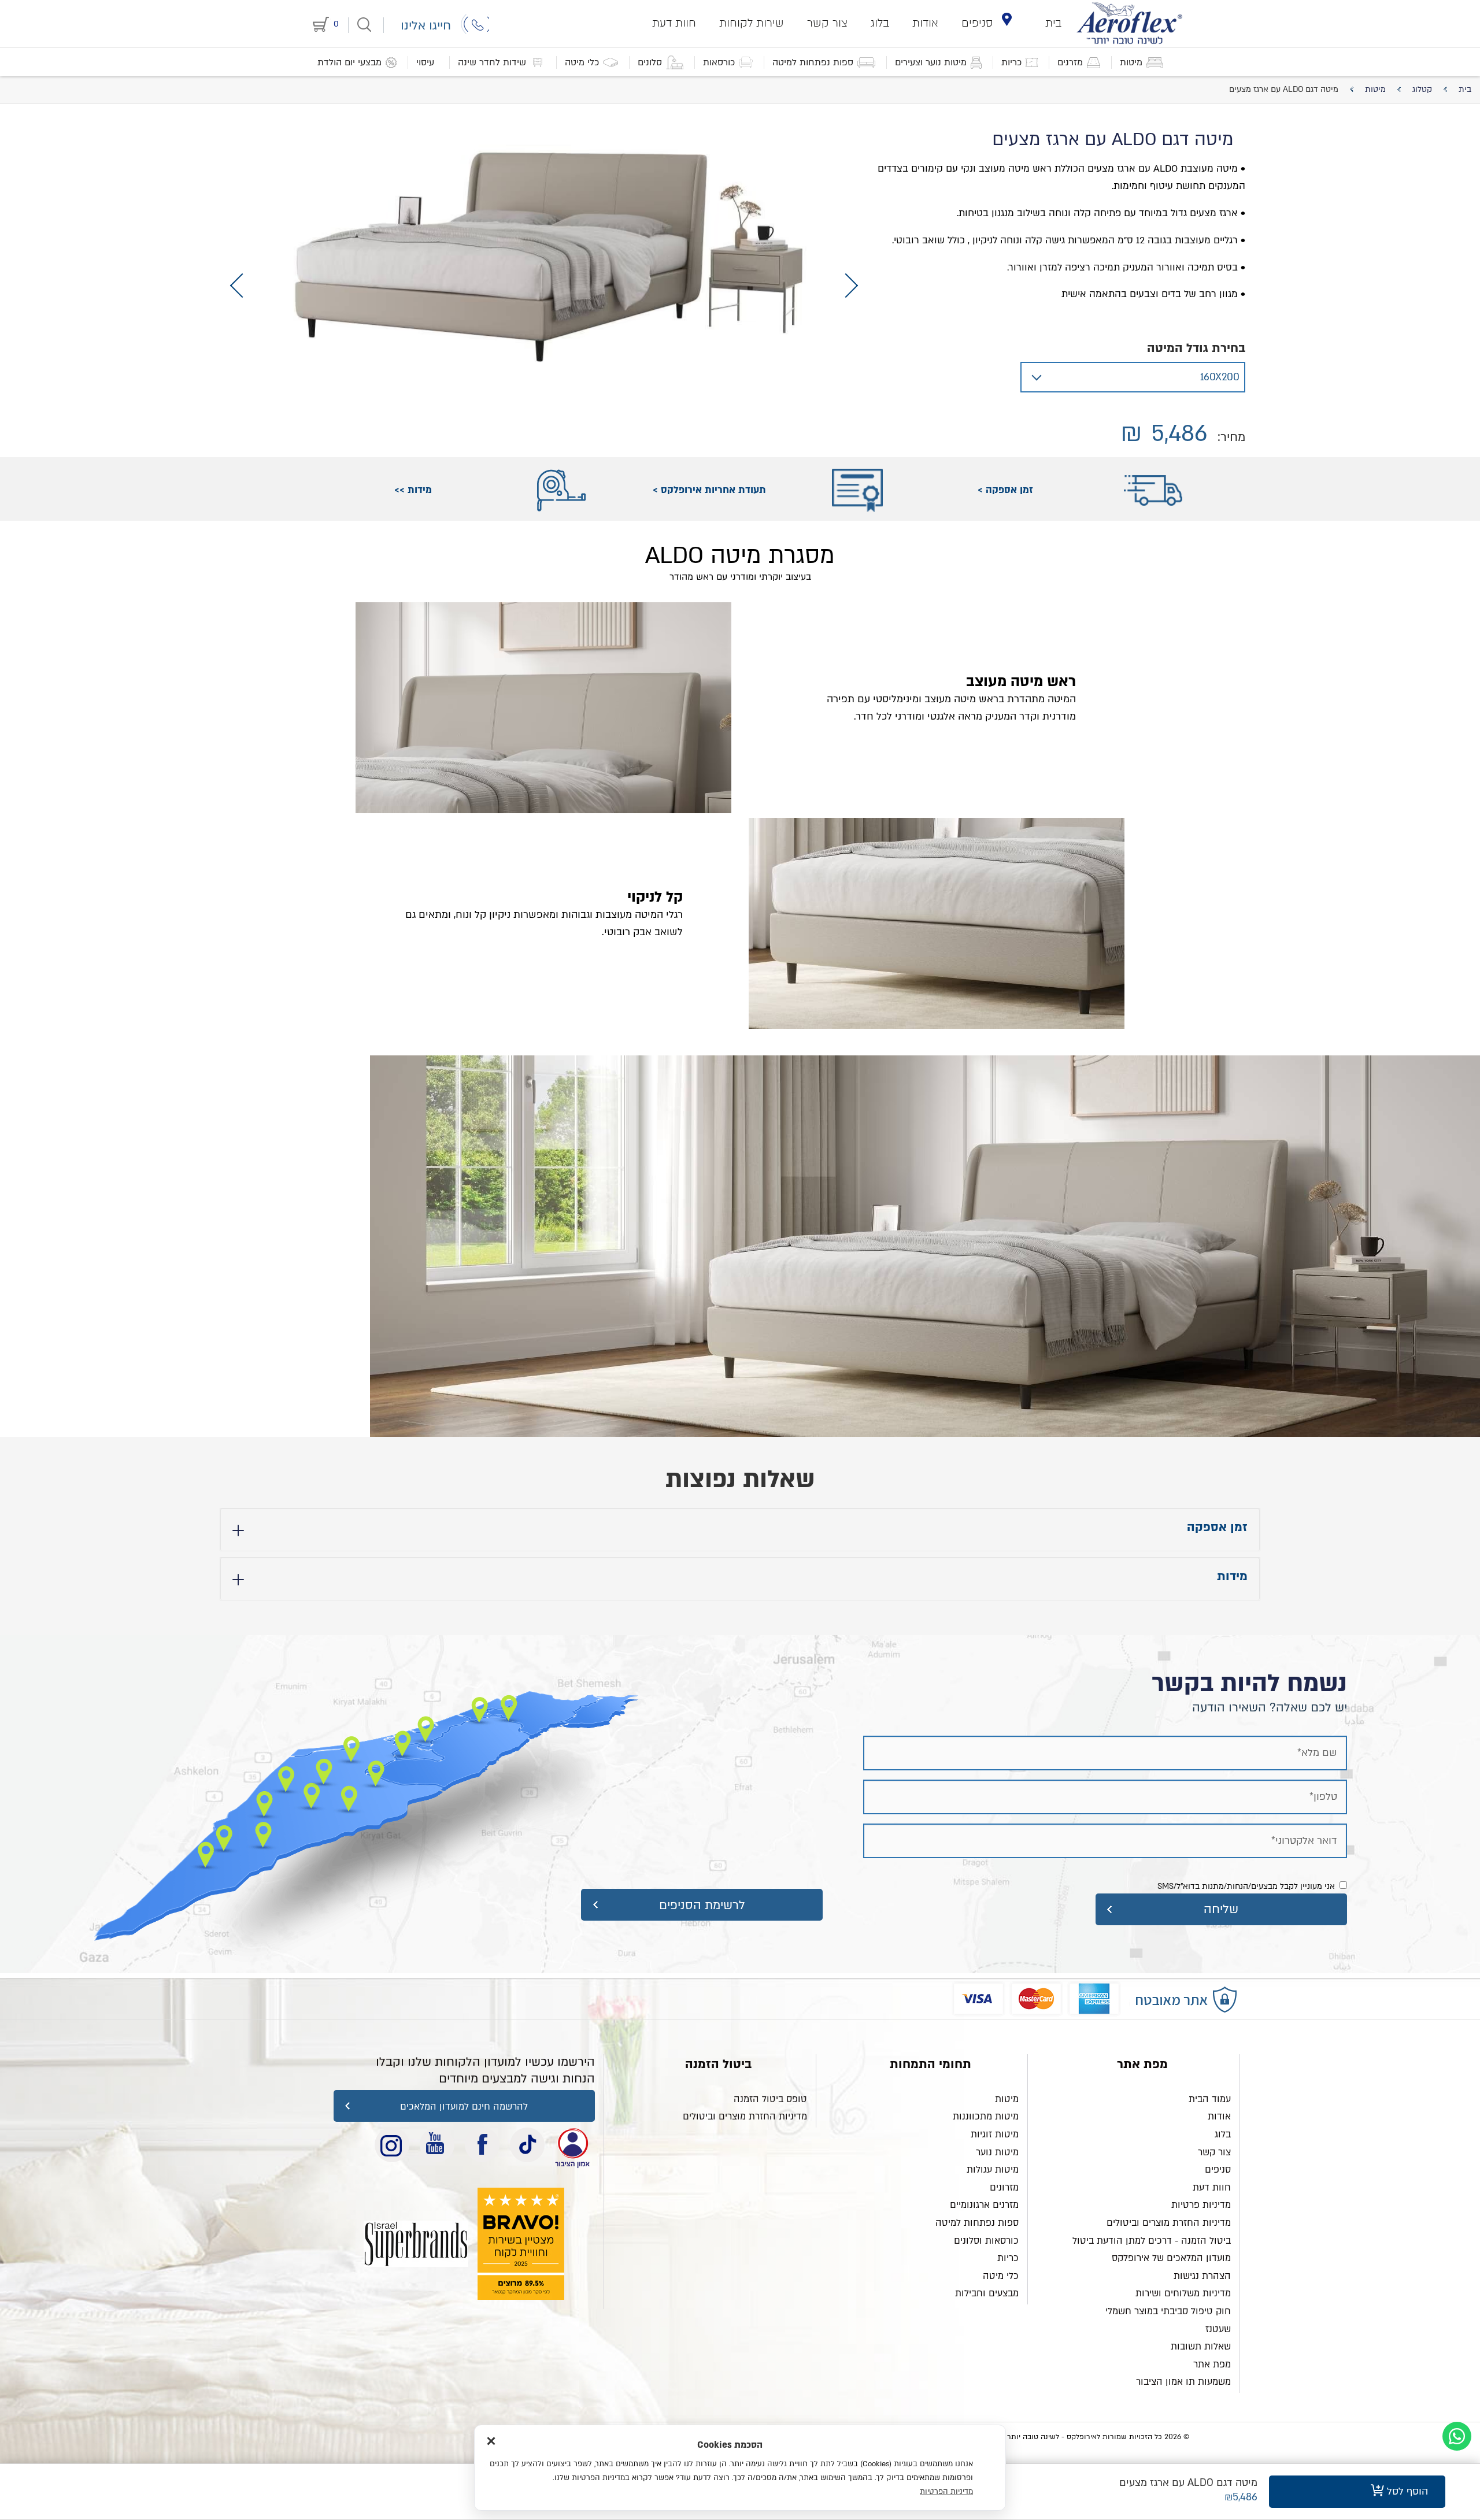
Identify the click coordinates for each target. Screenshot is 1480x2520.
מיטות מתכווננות (986, 2117)
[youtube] (437, 2145)
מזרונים (1004, 2188)
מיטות (1007, 2099)
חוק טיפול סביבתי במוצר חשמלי (1168, 2311)
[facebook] (482, 2145)
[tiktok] (527, 2145)
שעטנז (1218, 2329)
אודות (925, 23)
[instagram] (392, 2145)
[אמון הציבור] (416, 2244)
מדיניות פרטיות (1201, 2205)
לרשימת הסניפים (702, 1905)
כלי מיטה (1001, 2276)
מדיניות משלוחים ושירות (1183, 2293)
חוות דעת (674, 23)
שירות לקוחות (752, 23)
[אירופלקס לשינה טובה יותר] (1130, 23)
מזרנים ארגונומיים (984, 2205)
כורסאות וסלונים (986, 2241)
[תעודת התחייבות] (572, 2145)
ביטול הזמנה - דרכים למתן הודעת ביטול (1152, 2241)
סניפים (977, 23)
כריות (1008, 2258)
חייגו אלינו (426, 26)
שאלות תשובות (1201, 2347)
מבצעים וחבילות (987, 2293)
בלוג (880, 23)
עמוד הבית (1210, 2099)
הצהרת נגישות (1202, 2276)
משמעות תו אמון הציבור (1183, 2382)
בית (1053, 23)
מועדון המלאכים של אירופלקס (1171, 2258)
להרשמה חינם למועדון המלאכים (464, 2107)
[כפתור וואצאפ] (1457, 2436)
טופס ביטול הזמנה (770, 2099)
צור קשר (827, 23)
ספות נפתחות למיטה (977, 2223)
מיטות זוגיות (995, 2134)
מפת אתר (1212, 2365)
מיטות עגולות (993, 2170)
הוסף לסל (1406, 2491)
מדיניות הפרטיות (946, 2492)
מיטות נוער (997, 2152)
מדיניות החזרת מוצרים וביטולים (1169, 2223)
